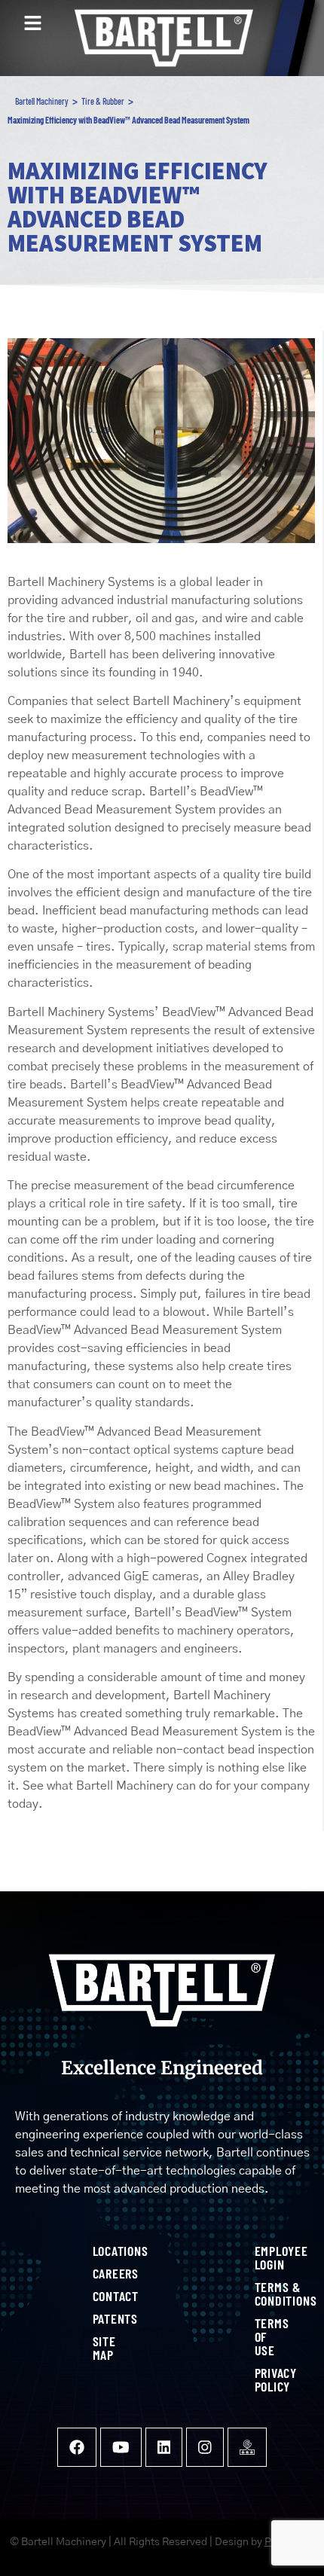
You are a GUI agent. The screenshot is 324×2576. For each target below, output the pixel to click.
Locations (98, 2251)
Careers (98, 2273)
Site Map (98, 2348)
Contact (98, 2296)
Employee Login (260, 2257)
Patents (98, 2318)
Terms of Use (260, 2336)
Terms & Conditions (260, 2294)
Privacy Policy (260, 2379)
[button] (32, 24)
